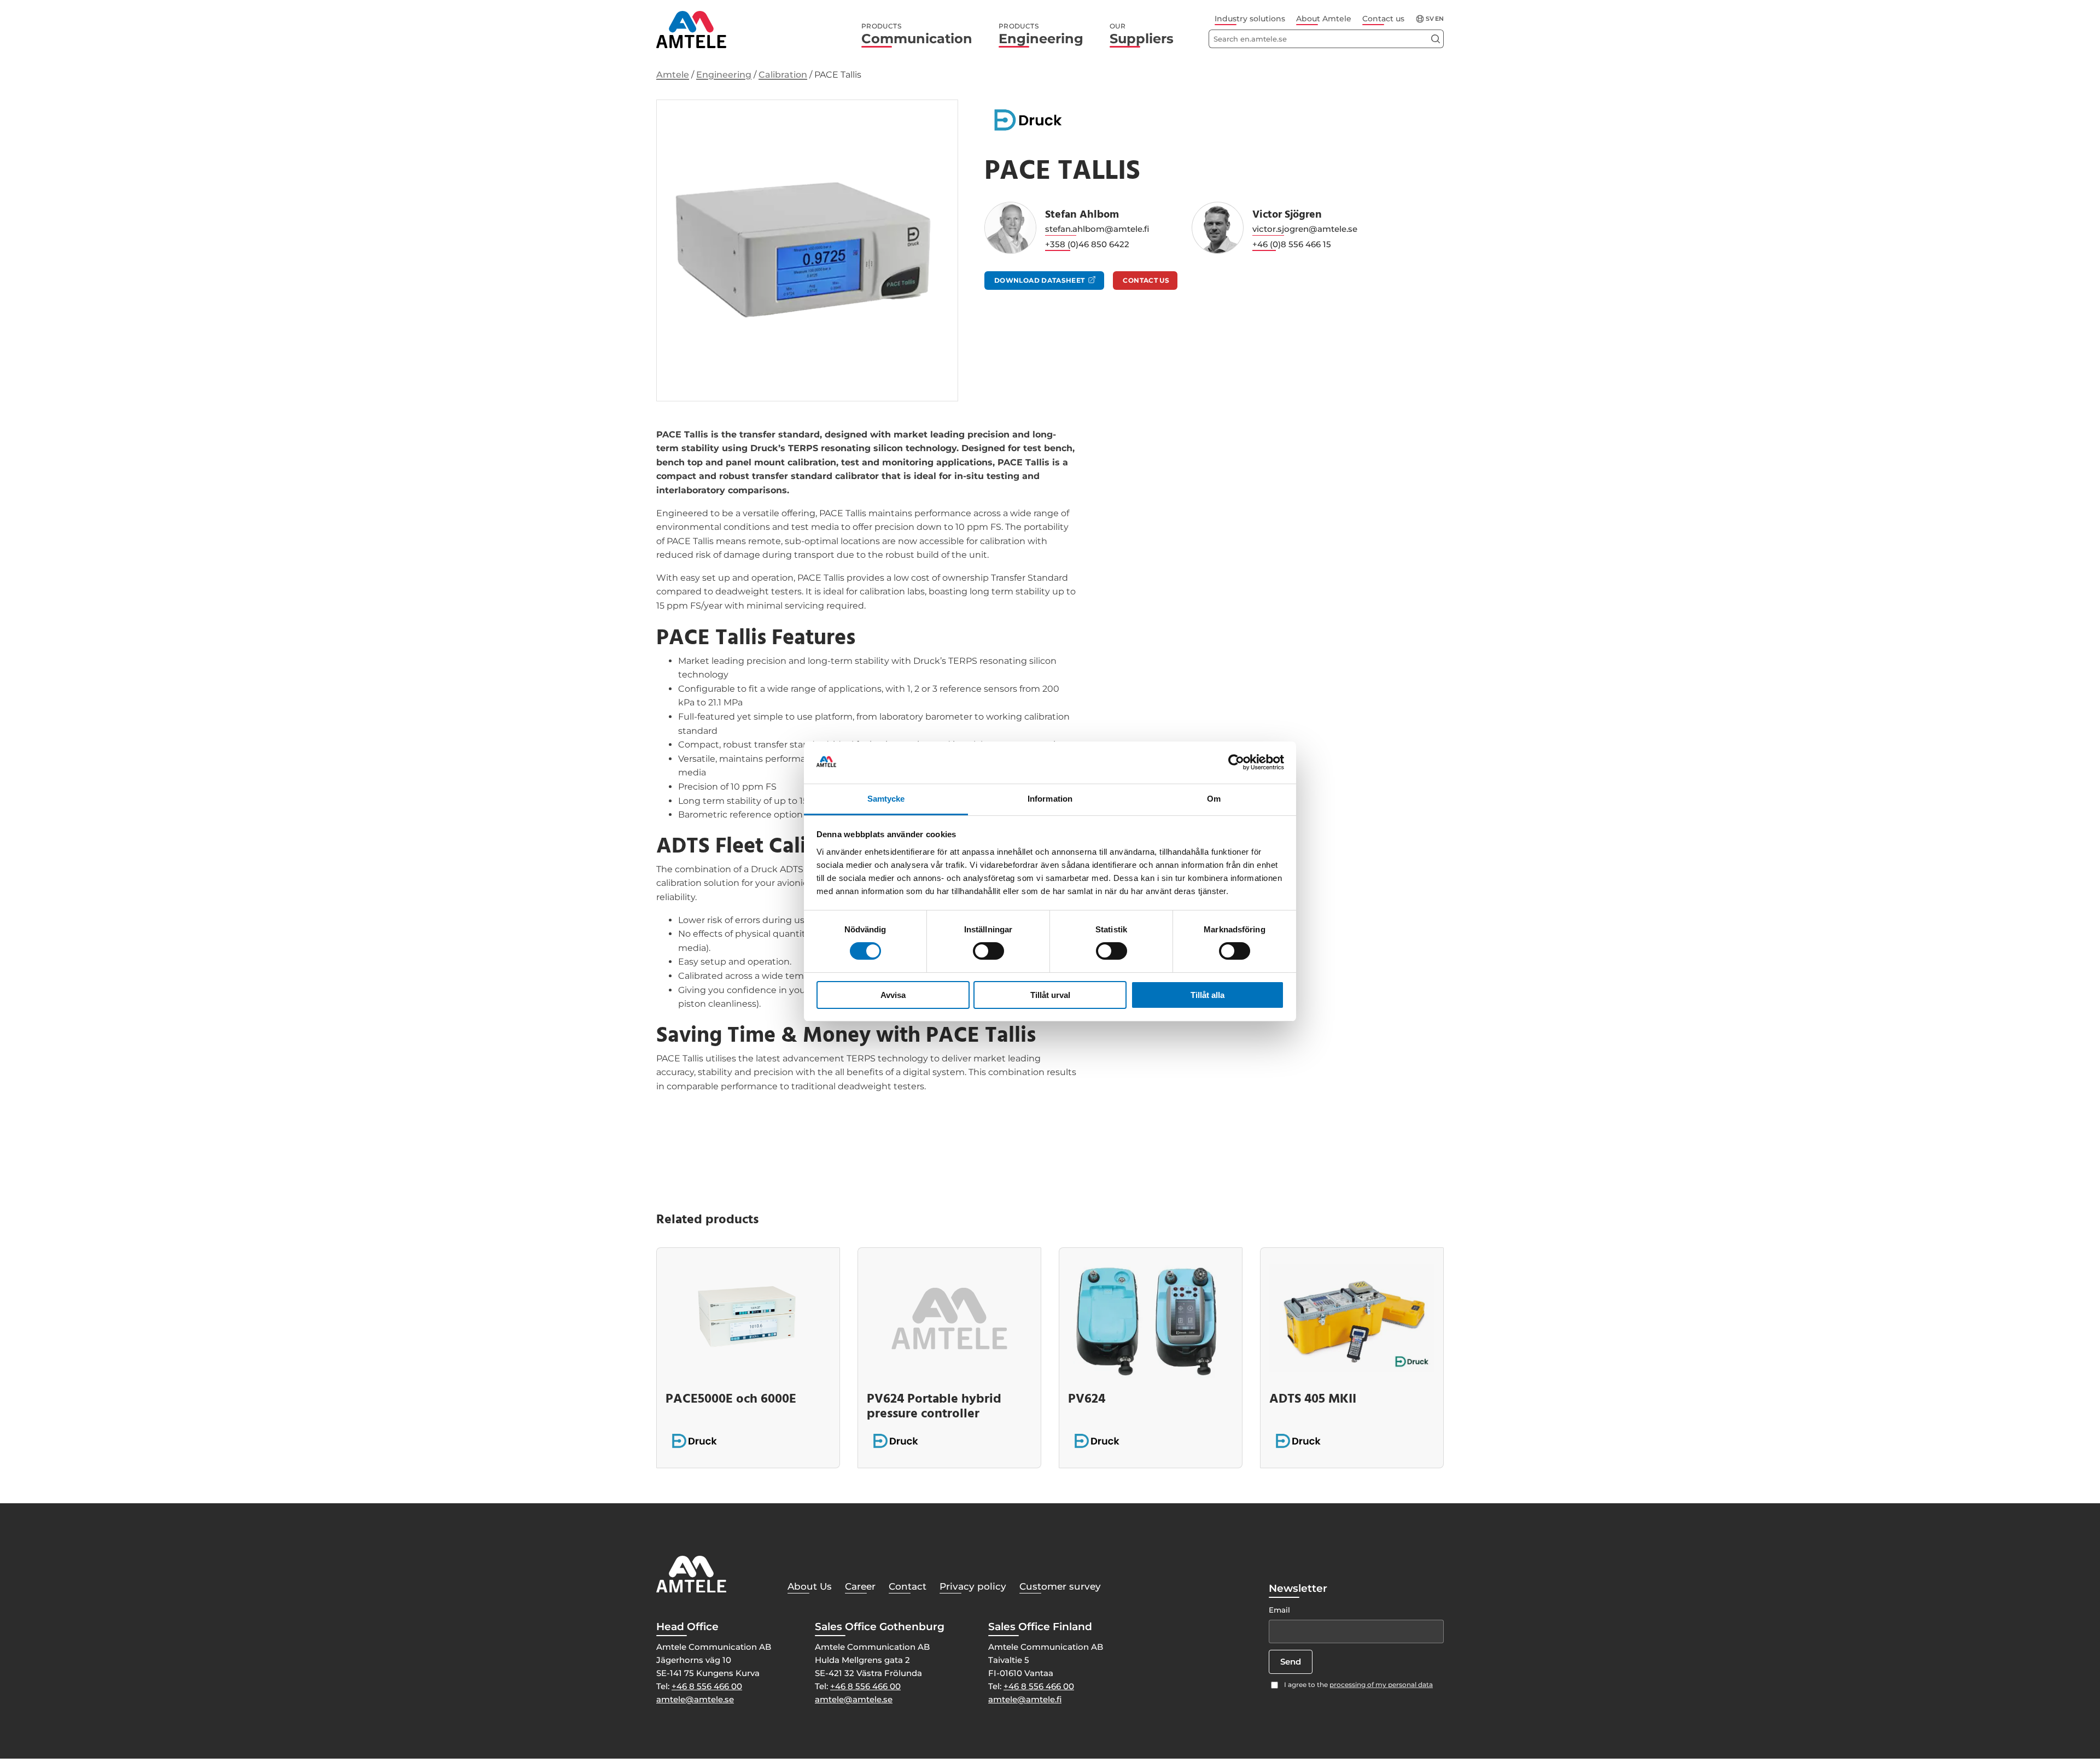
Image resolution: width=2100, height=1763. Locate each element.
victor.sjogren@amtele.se (1305, 229)
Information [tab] (1050, 799)
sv (1430, 19)
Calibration (783, 75)
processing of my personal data (1381, 1685)
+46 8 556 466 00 (707, 1686)
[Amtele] (691, 30)
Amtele (673, 75)
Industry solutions (1250, 19)
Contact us (1383, 19)
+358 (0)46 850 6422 (1087, 244)
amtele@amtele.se (695, 1699)
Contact (908, 1586)
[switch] (988, 951)
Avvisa (893, 995)
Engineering (1041, 34)
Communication (917, 34)
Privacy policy (973, 1586)
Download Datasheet (1039, 280)
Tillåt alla (1207, 995)
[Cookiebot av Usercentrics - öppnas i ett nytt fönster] (1236, 762)
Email (1279, 1610)
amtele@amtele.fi (1025, 1699)
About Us (810, 1586)
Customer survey (1060, 1586)
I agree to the (1358, 1685)
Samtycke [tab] (886, 799)
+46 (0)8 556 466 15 (1292, 244)
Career (860, 1586)
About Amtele (1324, 19)
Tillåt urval (1050, 995)
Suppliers (1142, 34)
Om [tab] (1214, 799)
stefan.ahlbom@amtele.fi (1097, 229)
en (1439, 19)
